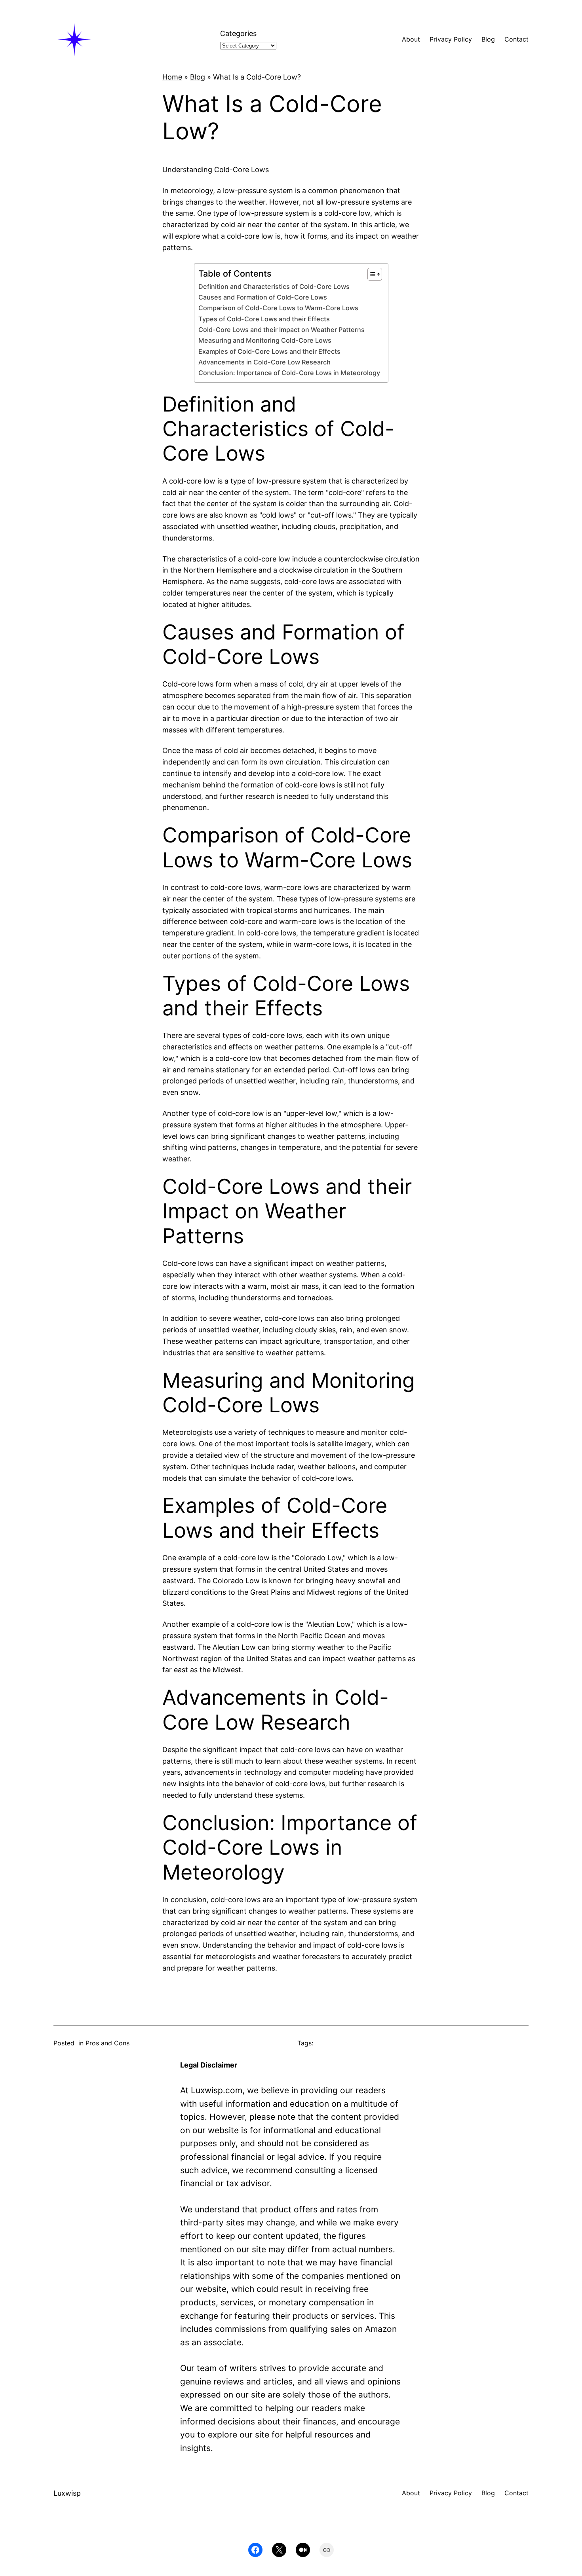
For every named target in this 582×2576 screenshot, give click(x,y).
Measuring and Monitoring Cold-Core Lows (265, 340)
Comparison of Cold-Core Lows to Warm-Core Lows (278, 308)
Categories (238, 33)
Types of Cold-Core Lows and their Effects (264, 319)
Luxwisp (67, 2493)
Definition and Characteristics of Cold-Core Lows (274, 286)
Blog (198, 77)
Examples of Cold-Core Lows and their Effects (269, 351)
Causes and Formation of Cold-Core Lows (263, 297)
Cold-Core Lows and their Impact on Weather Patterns (281, 330)
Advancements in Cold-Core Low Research (264, 362)
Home (172, 77)
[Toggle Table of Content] (371, 274)
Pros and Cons (107, 2043)
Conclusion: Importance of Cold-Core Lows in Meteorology (289, 373)
